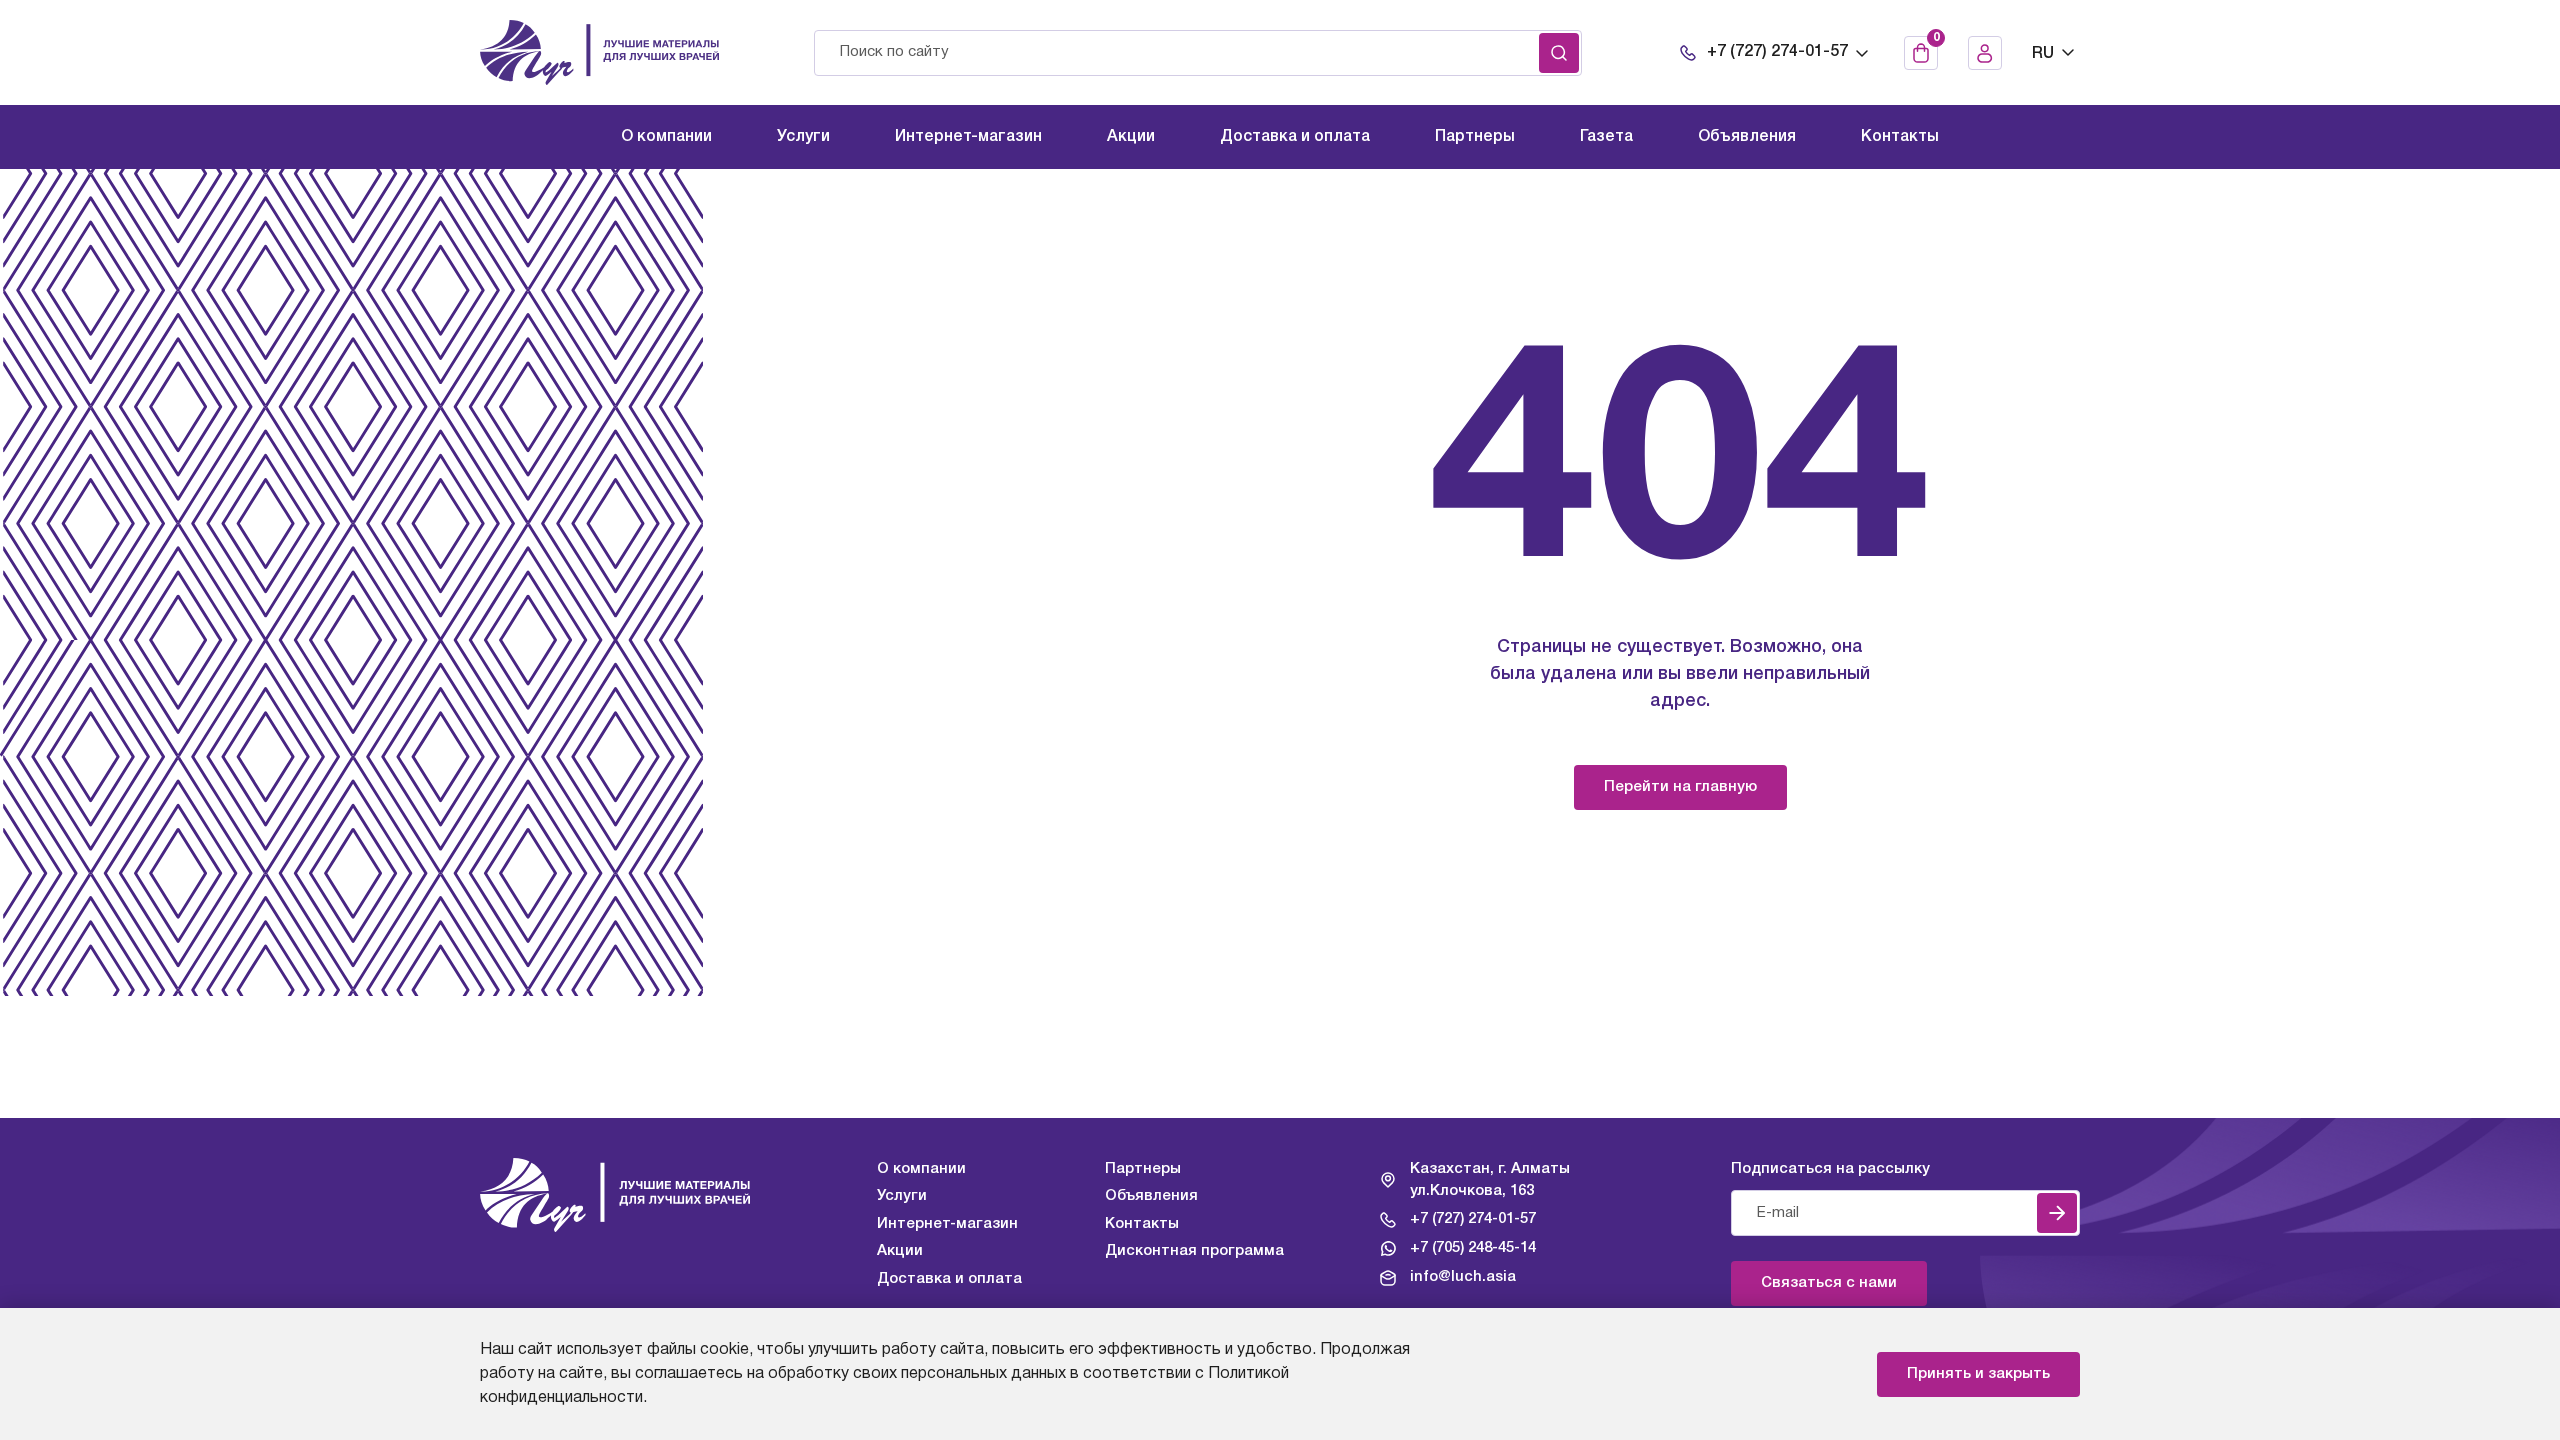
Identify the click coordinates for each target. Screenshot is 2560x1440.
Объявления (1151, 1196)
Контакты (1142, 1224)
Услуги (902, 1196)
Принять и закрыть (1978, 1374)
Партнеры (1143, 1169)
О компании (921, 1169)
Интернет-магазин (947, 1224)
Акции (900, 1251)
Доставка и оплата (949, 1279)
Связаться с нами (1829, 1283)
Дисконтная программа (1194, 1251)
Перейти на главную (1680, 787)
